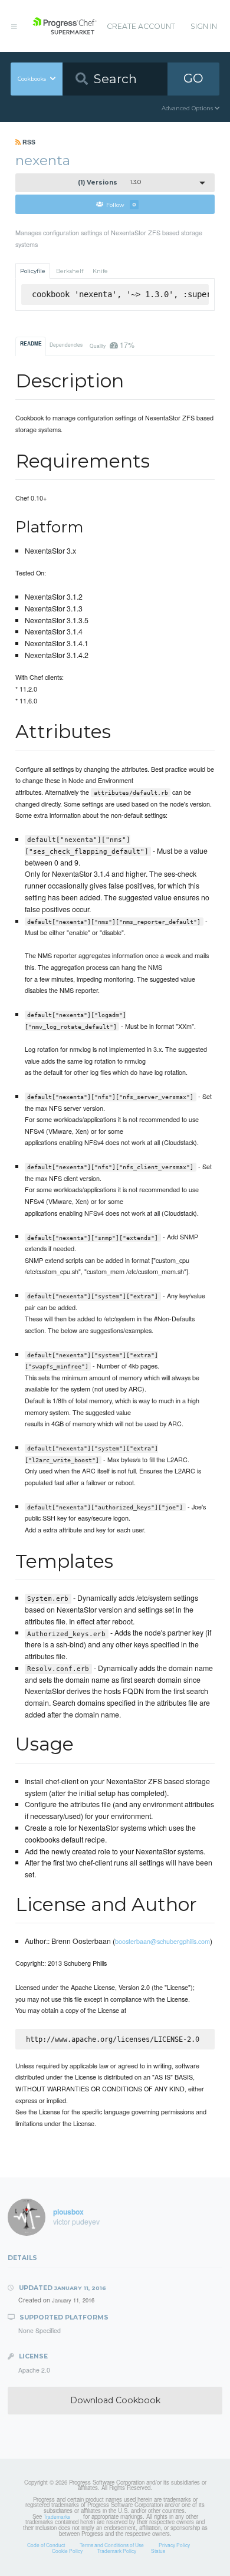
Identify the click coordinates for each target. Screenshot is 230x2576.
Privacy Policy (174, 2545)
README (31, 344)
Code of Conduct (46, 2545)
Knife (100, 271)
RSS (28, 142)
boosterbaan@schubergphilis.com (162, 1941)
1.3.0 (109, 182)
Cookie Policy (67, 2551)
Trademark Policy (117, 2551)
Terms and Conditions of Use (112, 2545)
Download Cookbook (115, 2400)
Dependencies (66, 344)
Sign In (204, 26)
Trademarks (57, 2516)
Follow (121, 204)
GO (193, 78)
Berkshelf (70, 271)
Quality (112, 345)
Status (158, 2551)
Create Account (141, 26)
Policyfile (33, 271)
